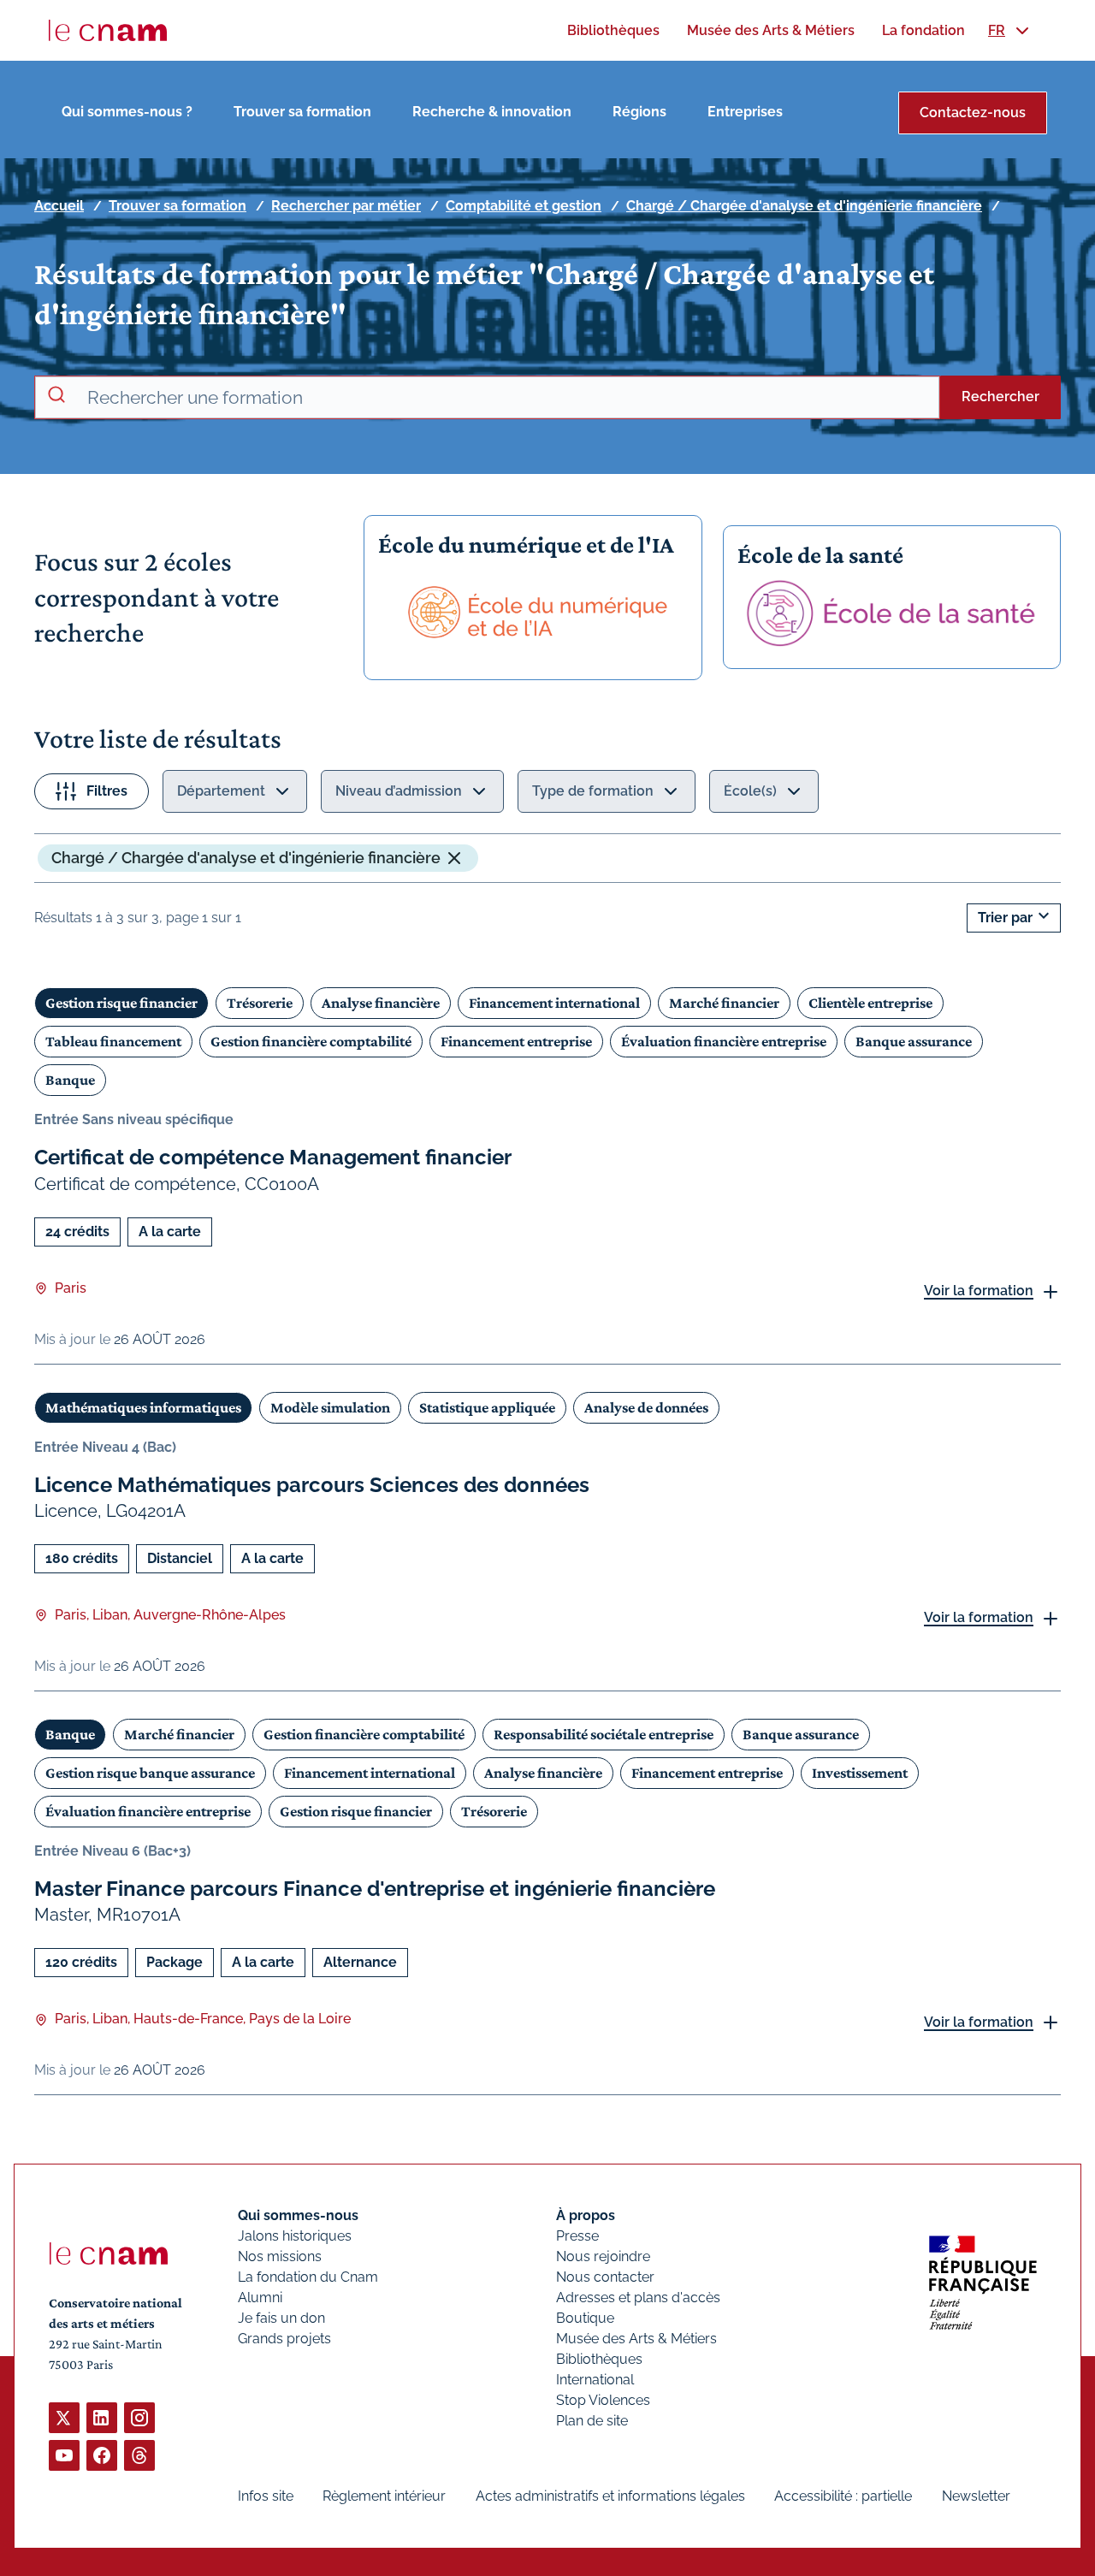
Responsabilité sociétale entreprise (604, 1734)
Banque (70, 1080)
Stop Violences (603, 2400)
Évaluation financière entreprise (724, 1041)
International (595, 2380)
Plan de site (592, 2421)
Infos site (266, 2496)
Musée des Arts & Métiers (636, 2339)
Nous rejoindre (603, 2256)
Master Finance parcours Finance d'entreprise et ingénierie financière (375, 1889)
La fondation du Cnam (308, 2277)
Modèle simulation (330, 1407)
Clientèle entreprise (870, 1003)
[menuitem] (613, 30)
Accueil (59, 206)
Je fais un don (281, 2318)
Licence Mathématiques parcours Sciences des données (312, 1485)
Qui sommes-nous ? (127, 112)
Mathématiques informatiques (143, 1407)
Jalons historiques (295, 2236)
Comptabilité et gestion (524, 206)
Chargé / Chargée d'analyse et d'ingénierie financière (804, 206)
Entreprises (745, 112)
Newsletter (976, 2496)
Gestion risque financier (121, 1003)
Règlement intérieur (384, 2496)
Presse (577, 2236)
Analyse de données (646, 1407)
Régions (639, 112)
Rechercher (1000, 397)
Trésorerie (260, 1003)
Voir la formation (979, 1291)
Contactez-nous (973, 113)
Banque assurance (914, 1041)
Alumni (260, 2298)
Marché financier (724, 1003)
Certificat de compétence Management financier (273, 1157)
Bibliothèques (599, 2359)
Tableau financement (113, 1041)
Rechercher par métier (346, 206)
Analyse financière (381, 1003)
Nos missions (280, 2256)
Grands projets (284, 2339)
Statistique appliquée (487, 1407)
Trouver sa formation (302, 112)
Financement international (554, 1003)
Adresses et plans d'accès (638, 2298)
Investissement (860, 1773)
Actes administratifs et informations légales (610, 2496)
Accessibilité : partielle (843, 2496)
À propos (586, 2215)
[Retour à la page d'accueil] (108, 31)
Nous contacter (605, 2277)
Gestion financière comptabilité (311, 1041)
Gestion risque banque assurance (150, 1773)
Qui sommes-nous (298, 2215)
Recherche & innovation (492, 112)
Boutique (585, 2318)
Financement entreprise (516, 1041)
